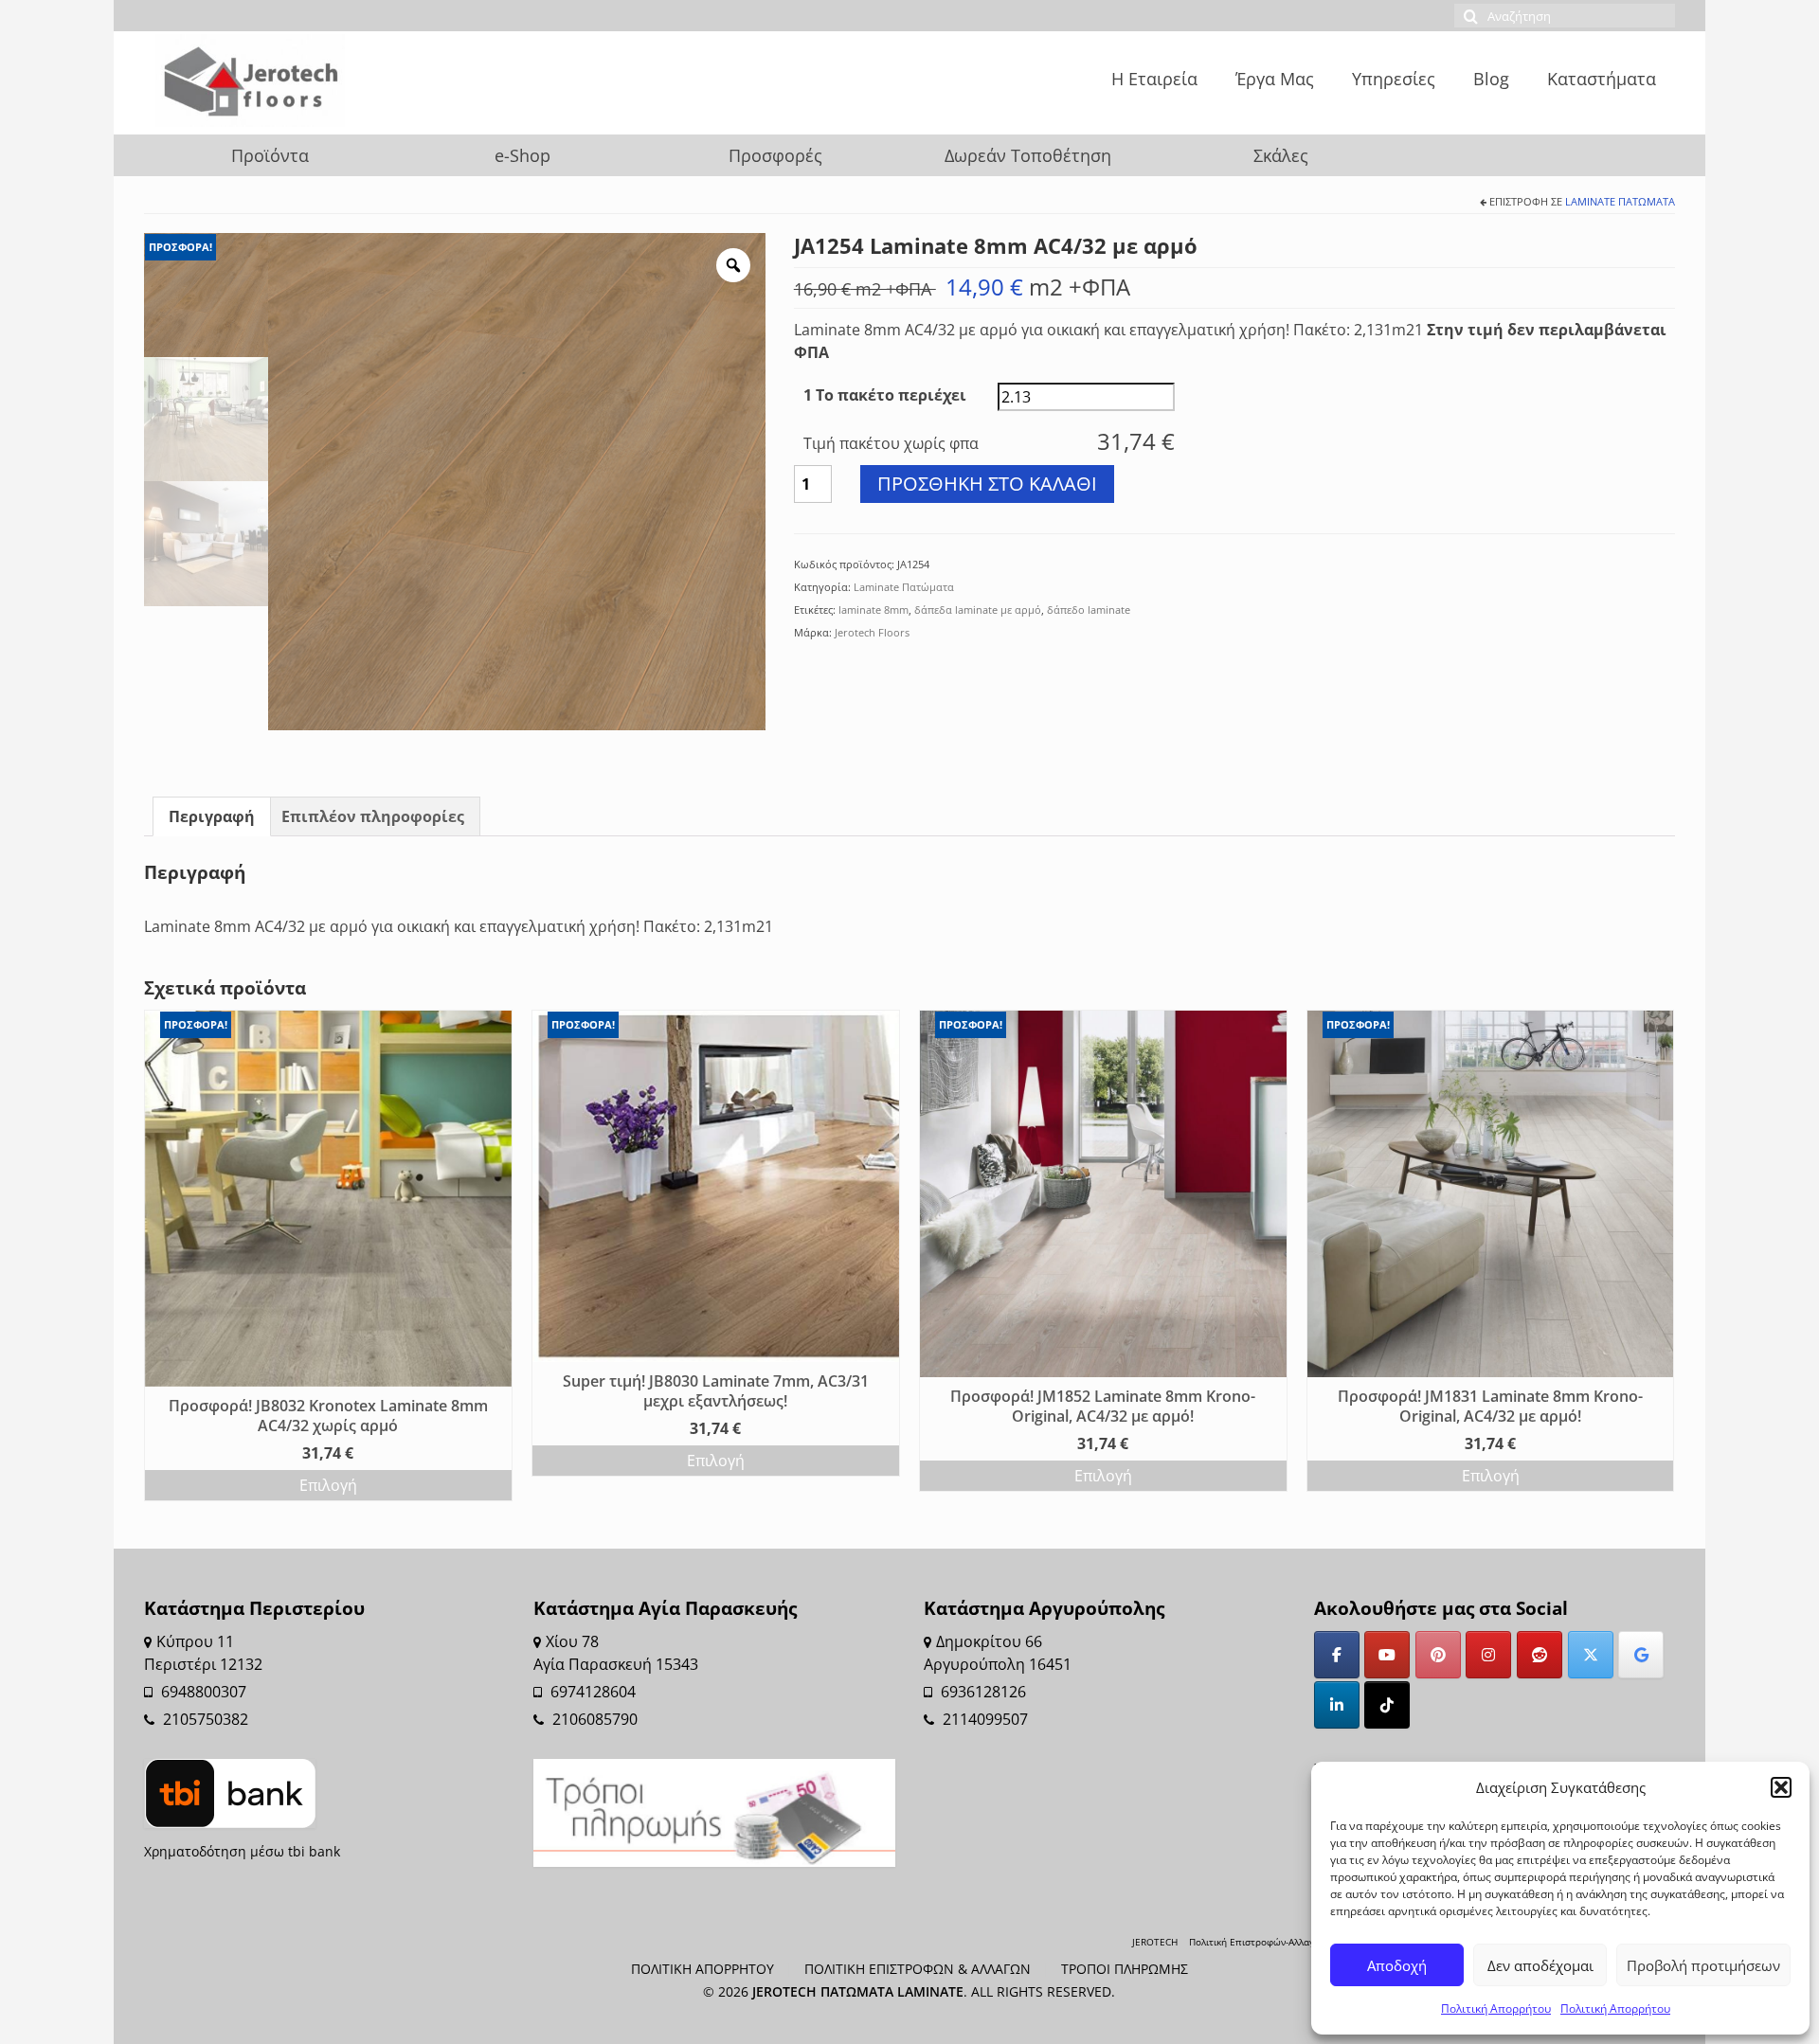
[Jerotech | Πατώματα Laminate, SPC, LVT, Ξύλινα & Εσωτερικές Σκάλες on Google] (1641, 1655)
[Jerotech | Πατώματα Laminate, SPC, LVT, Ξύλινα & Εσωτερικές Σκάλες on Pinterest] (1438, 1655)
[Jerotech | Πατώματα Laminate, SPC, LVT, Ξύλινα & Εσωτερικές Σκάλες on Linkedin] (1337, 1705)
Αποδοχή (1397, 1965)
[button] (1781, 1787)
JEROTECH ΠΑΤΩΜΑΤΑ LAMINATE (858, 1991)
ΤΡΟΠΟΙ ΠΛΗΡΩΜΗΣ (1125, 1969)
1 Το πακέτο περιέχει (885, 395)
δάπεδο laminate (1089, 610)
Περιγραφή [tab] (212, 816)
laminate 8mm (873, 610)
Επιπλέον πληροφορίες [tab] (373, 816)
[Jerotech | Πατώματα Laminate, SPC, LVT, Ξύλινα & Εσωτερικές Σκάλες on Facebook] (1337, 1655)
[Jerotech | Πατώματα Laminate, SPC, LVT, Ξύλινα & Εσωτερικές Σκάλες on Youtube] (1387, 1655)
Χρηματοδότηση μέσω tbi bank (242, 1851)
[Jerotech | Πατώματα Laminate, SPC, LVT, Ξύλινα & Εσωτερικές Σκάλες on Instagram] (1488, 1655)
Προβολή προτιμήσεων (1703, 1965)
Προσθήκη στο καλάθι (987, 484)
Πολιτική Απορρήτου (1496, 2008)
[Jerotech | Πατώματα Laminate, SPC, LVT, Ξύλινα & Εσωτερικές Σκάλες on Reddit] (1540, 1655)
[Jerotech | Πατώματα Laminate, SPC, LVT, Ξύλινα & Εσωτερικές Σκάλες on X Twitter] (1591, 1655)
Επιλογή (328, 1485)
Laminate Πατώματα (1620, 201)
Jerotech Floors (872, 632)
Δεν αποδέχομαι (1540, 1965)
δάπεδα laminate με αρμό (978, 610)
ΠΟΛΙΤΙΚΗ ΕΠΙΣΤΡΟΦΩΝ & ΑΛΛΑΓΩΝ (918, 1969)
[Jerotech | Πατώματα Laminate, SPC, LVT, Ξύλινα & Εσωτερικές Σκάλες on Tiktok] (1387, 1705)
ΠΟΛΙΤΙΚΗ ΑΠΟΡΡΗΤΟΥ (702, 1969)
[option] (517, 482)
